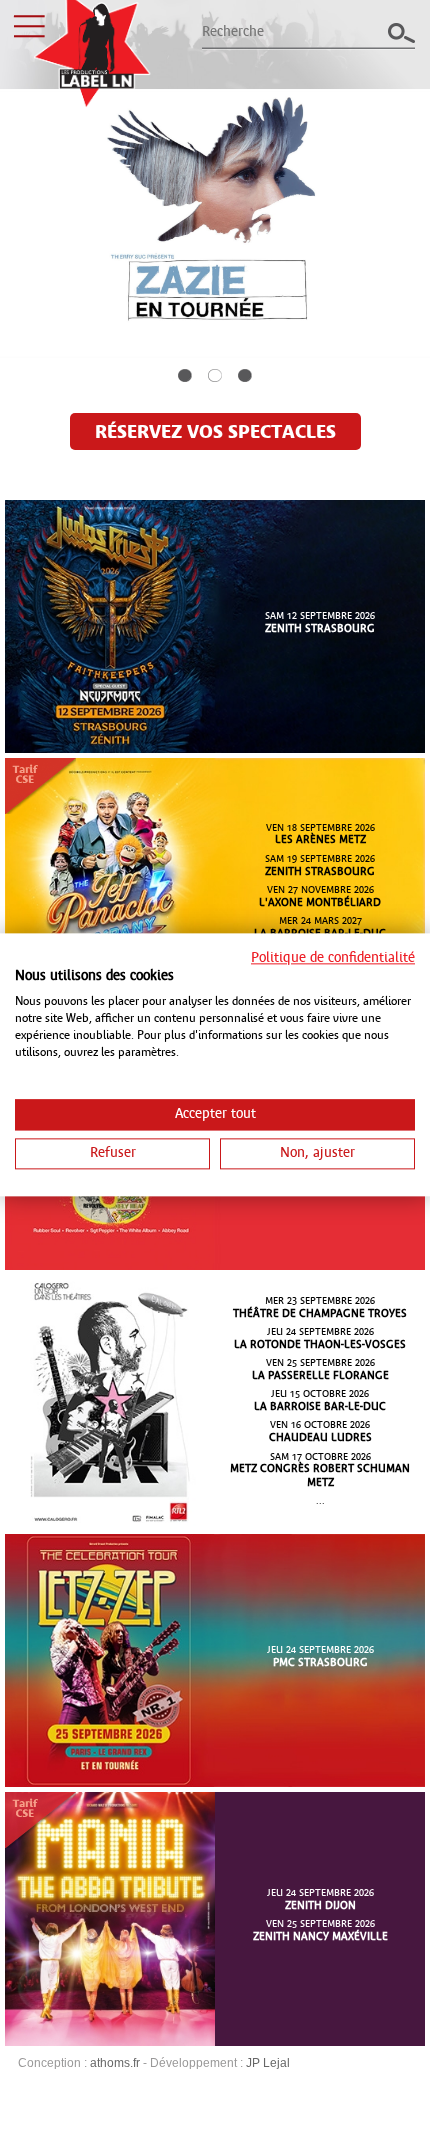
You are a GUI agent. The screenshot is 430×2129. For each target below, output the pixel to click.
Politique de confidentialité (333, 958)
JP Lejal (268, 2063)
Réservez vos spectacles (215, 433)
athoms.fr (115, 2063)
